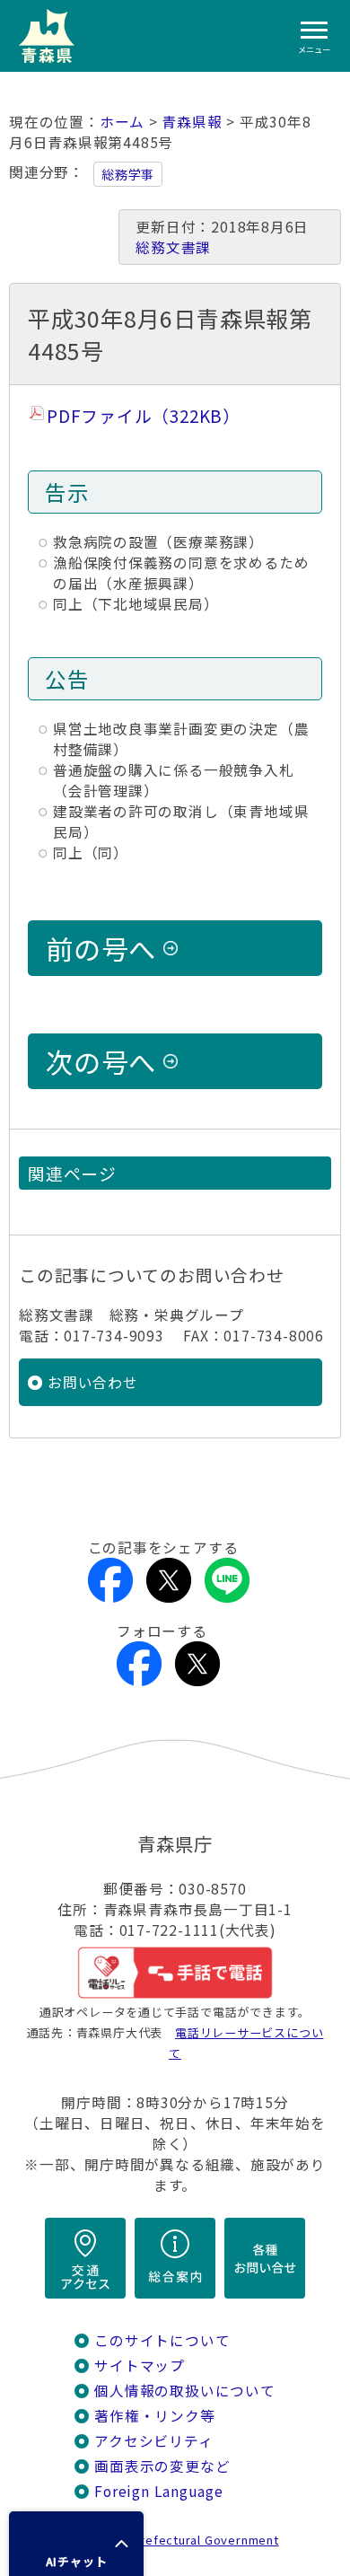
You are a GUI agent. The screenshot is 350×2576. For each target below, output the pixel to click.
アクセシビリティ (153, 2441)
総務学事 (128, 174)
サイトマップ (140, 2365)
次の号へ (101, 1061)
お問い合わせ (93, 1382)
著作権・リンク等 (154, 2416)
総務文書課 (173, 247)
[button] (76, 2544)
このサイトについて (162, 2340)
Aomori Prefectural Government (182, 2540)
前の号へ (101, 948)
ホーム (122, 122)
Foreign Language (159, 2491)
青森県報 (192, 122)
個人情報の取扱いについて (184, 2391)
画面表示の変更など (162, 2466)
